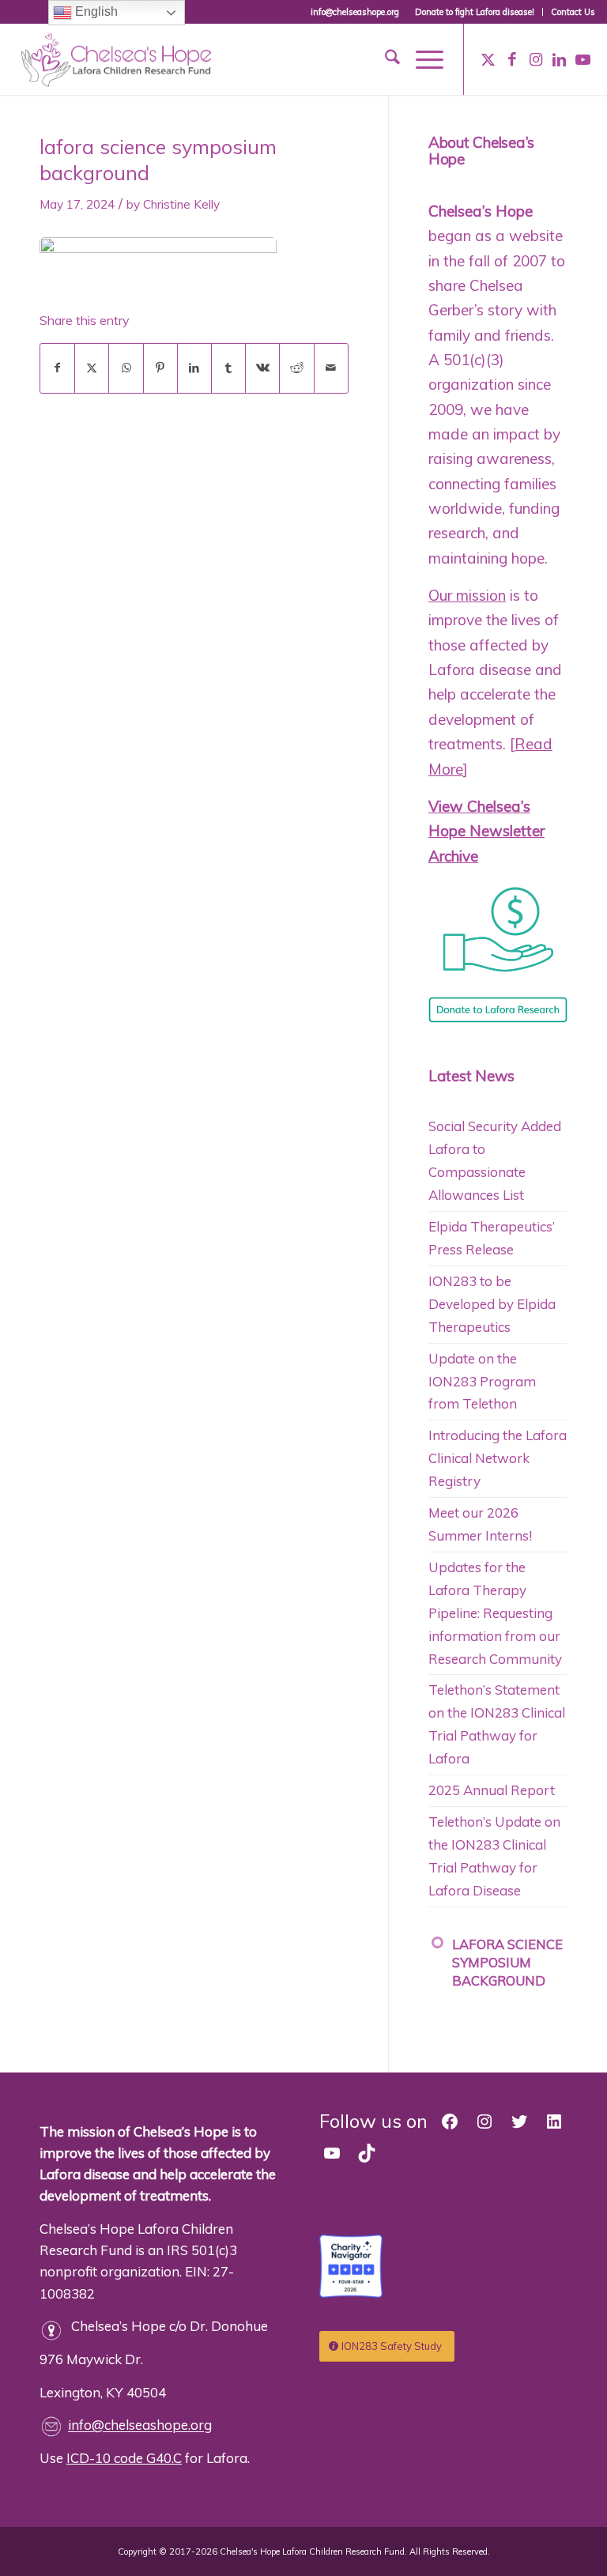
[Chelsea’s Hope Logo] (122, 57)
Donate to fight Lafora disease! (475, 12)
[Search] (385, 59)
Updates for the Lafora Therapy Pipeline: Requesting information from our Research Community (495, 1613)
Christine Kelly (181, 204)
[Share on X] (92, 368)
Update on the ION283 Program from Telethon (482, 1381)
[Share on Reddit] (296, 368)
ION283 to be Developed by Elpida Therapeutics (492, 1304)
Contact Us (573, 12)
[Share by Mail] (331, 368)
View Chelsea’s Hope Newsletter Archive (486, 831)
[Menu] (422, 59)
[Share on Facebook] (57, 368)
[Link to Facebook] (512, 59)
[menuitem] (475, 12)
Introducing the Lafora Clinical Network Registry (498, 1458)
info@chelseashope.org (140, 2425)
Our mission (467, 595)
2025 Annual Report (492, 1790)
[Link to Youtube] (583, 59)
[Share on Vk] (262, 368)
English (95, 11)
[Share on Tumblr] (228, 368)
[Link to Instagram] (536, 59)
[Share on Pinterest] (160, 368)
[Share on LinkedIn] (194, 368)
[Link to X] (488, 59)
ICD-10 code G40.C (124, 2458)
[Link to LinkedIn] (560, 59)
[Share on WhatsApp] (126, 368)
